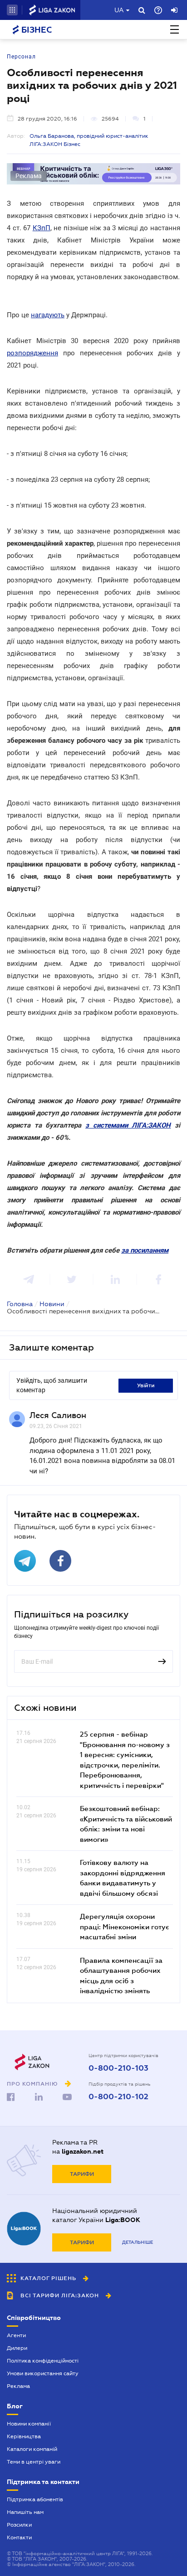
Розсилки (19, 2525)
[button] (12, 10)
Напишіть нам (25, 2512)
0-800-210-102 (118, 2097)
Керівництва (24, 2436)
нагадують (48, 315)
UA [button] (119, 10)
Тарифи (82, 2174)
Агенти (16, 2335)
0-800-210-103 (118, 2068)
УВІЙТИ (146, 1385)
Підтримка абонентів (35, 2499)
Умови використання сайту (43, 2373)
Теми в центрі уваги (34, 2462)
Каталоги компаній (32, 2449)
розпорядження (32, 353)
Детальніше (138, 2242)
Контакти (19, 2537)
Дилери (17, 2348)
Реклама (18, 2386)
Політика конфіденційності (43, 2361)
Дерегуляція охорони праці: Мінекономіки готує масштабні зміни (125, 1926)
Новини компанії (29, 2424)
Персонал (21, 57)
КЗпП (42, 228)
